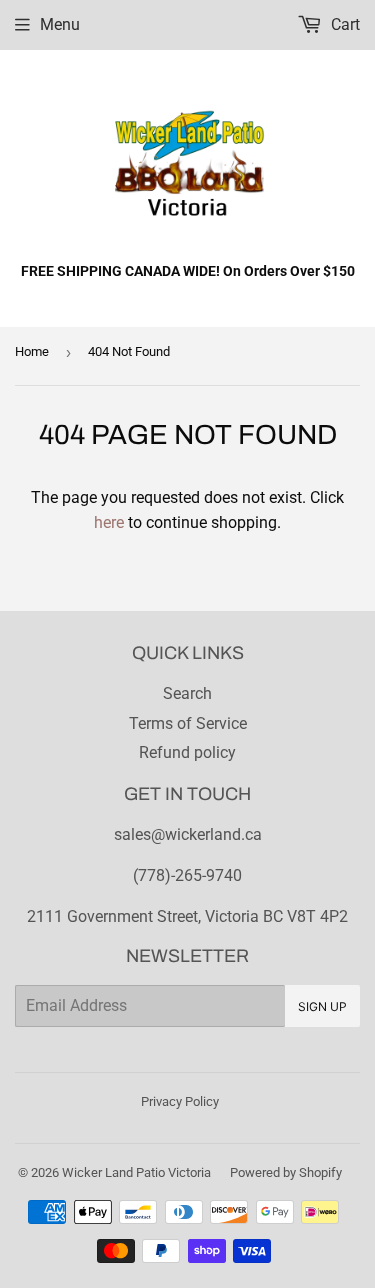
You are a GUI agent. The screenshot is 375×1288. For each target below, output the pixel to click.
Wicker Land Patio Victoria (136, 1172)
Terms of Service (188, 723)
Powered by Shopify (286, 1172)
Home (32, 351)
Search (187, 693)
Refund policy (187, 752)
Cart (343, 24)
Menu (60, 24)
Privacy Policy (180, 1101)
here (109, 522)
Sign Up (322, 1006)
